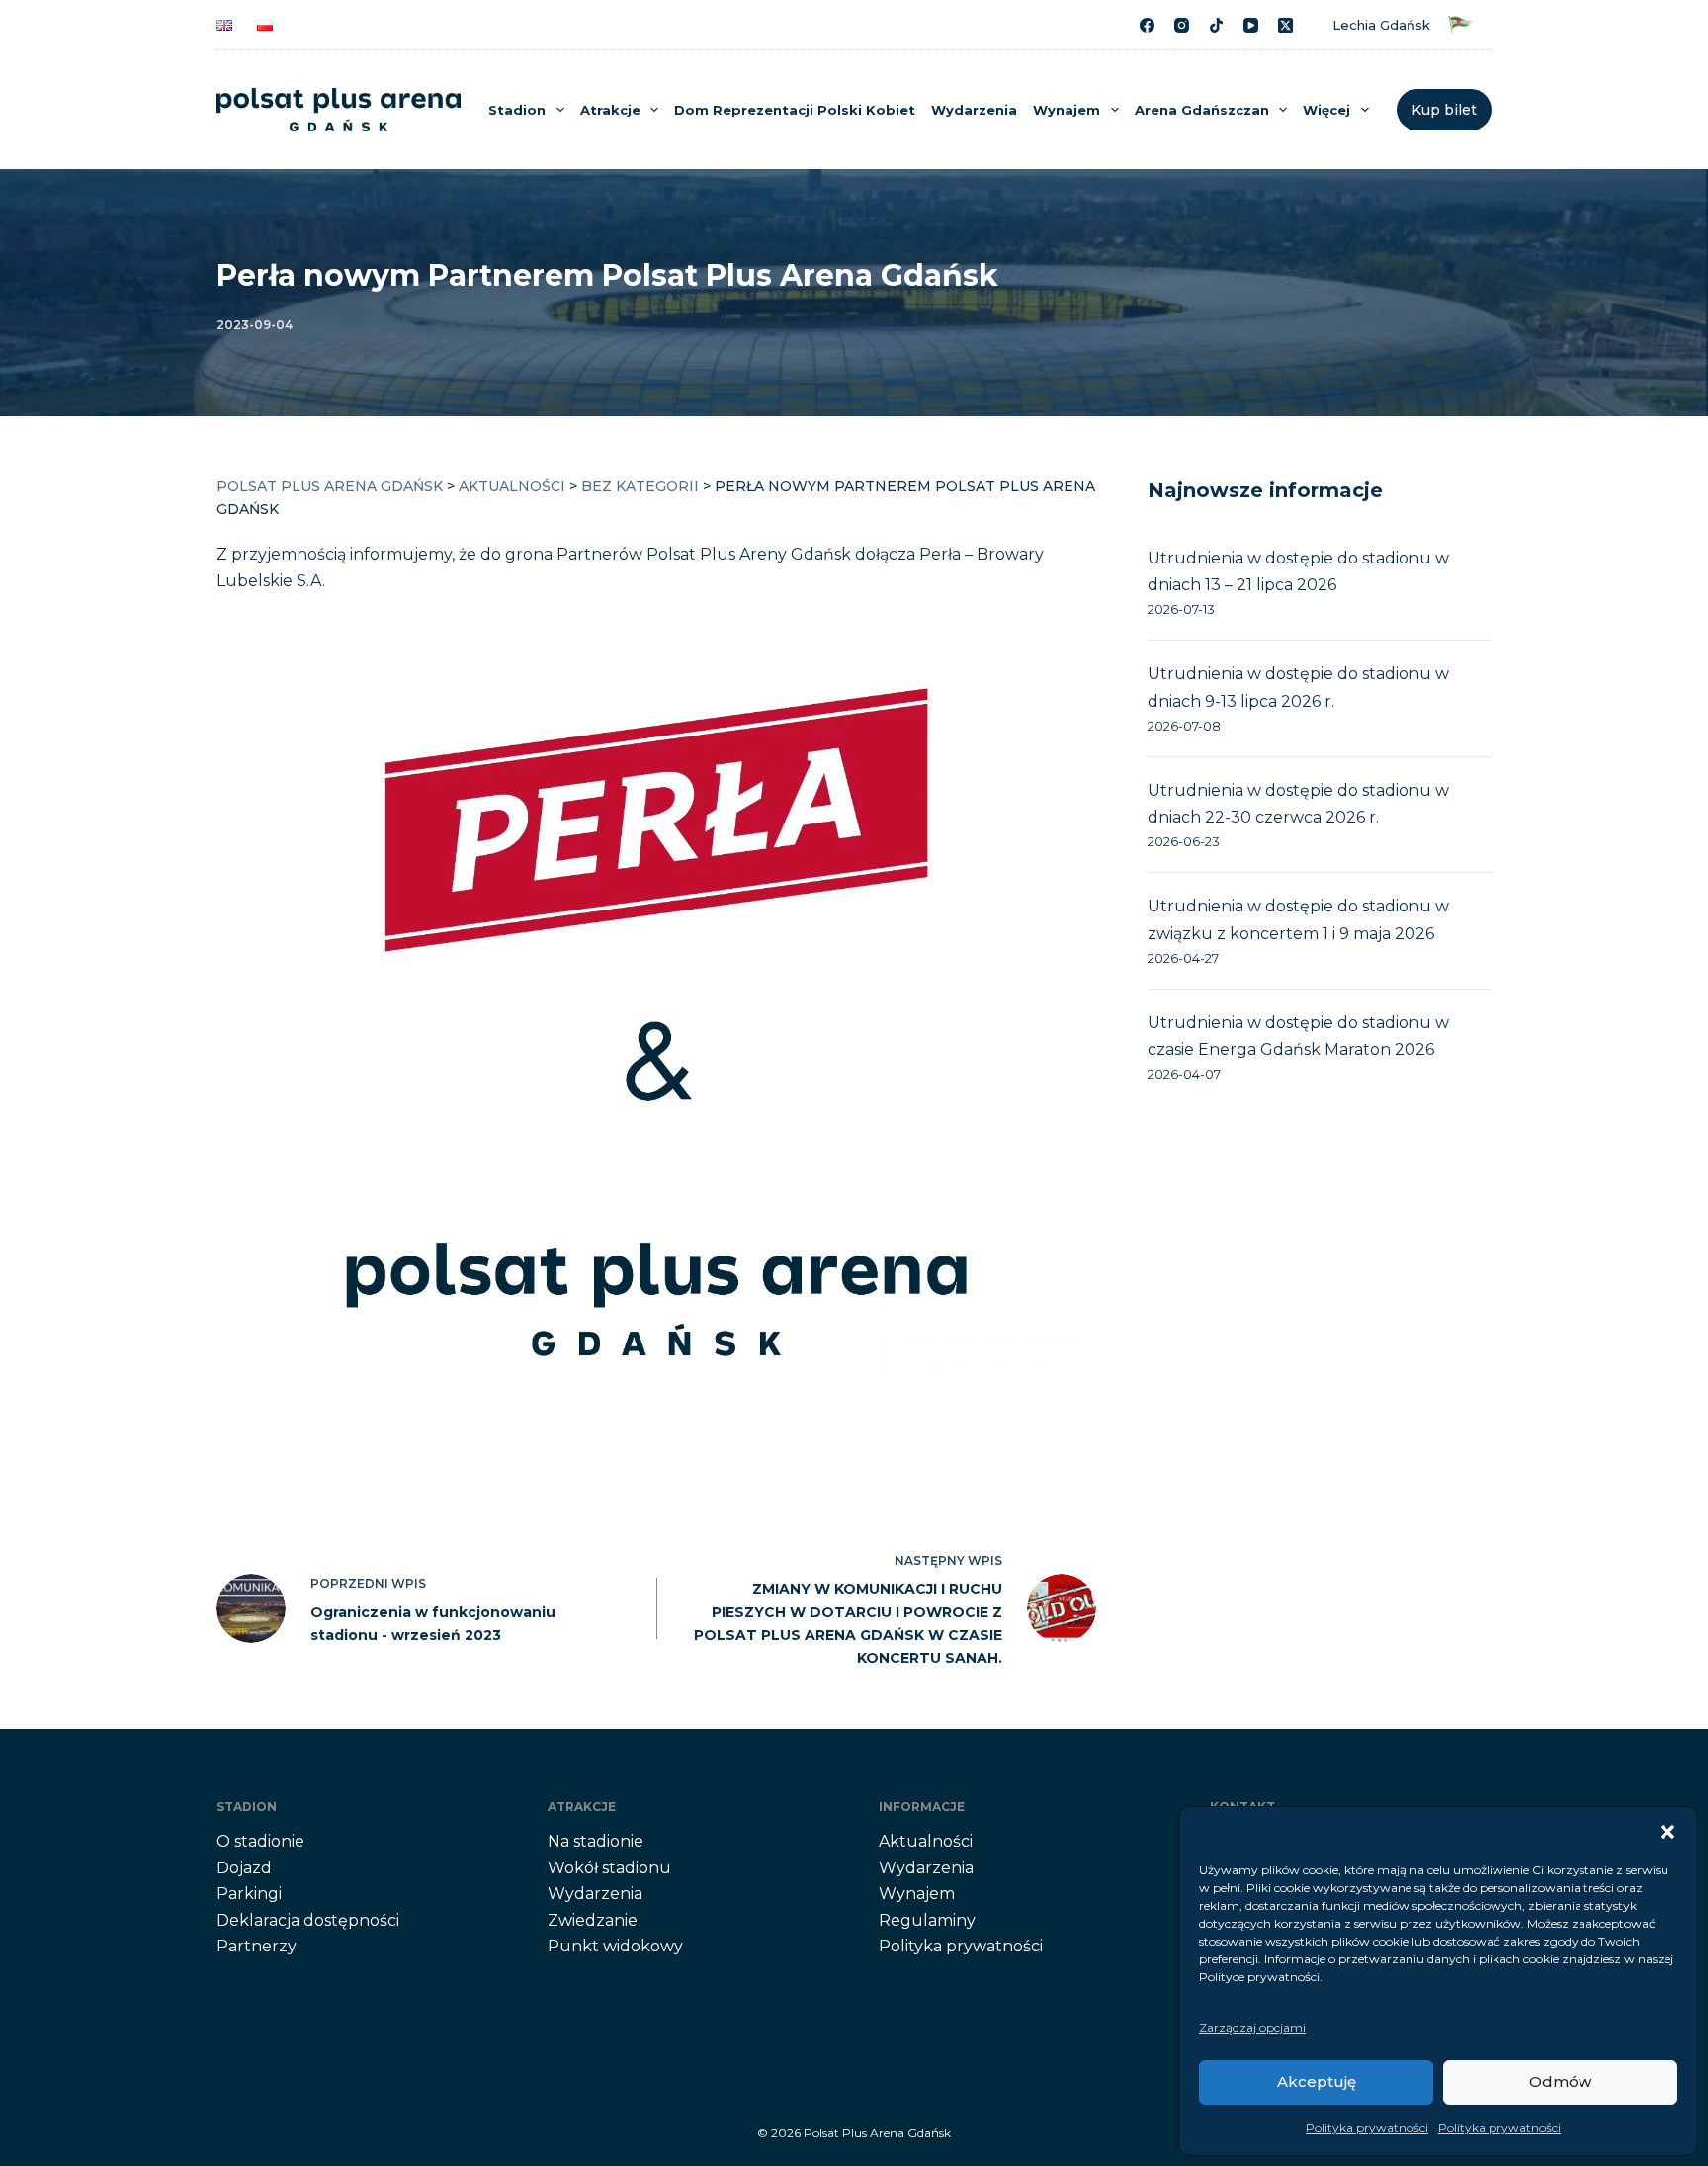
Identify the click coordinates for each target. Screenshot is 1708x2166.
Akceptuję (1317, 2081)
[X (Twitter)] (1285, 25)
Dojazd (244, 1868)
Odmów (1560, 2081)
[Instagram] (1182, 25)
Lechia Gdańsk (1385, 25)
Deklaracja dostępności (308, 1920)
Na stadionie (596, 1841)
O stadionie (260, 1841)
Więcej (1326, 110)
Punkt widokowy (615, 1946)
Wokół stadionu (609, 1868)
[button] (1667, 1832)
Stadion (517, 110)
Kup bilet (1444, 110)
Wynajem (1067, 110)
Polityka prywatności (1367, 2128)
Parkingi (249, 1894)
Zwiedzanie (593, 1920)
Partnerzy (256, 1946)
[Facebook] (1147, 25)
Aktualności (926, 1841)
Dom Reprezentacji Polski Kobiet (795, 110)
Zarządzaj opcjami (1252, 2027)
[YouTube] (1251, 25)
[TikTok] (1216, 25)
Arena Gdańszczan (1202, 110)
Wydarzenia (974, 110)
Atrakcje (610, 110)
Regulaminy (927, 1920)
